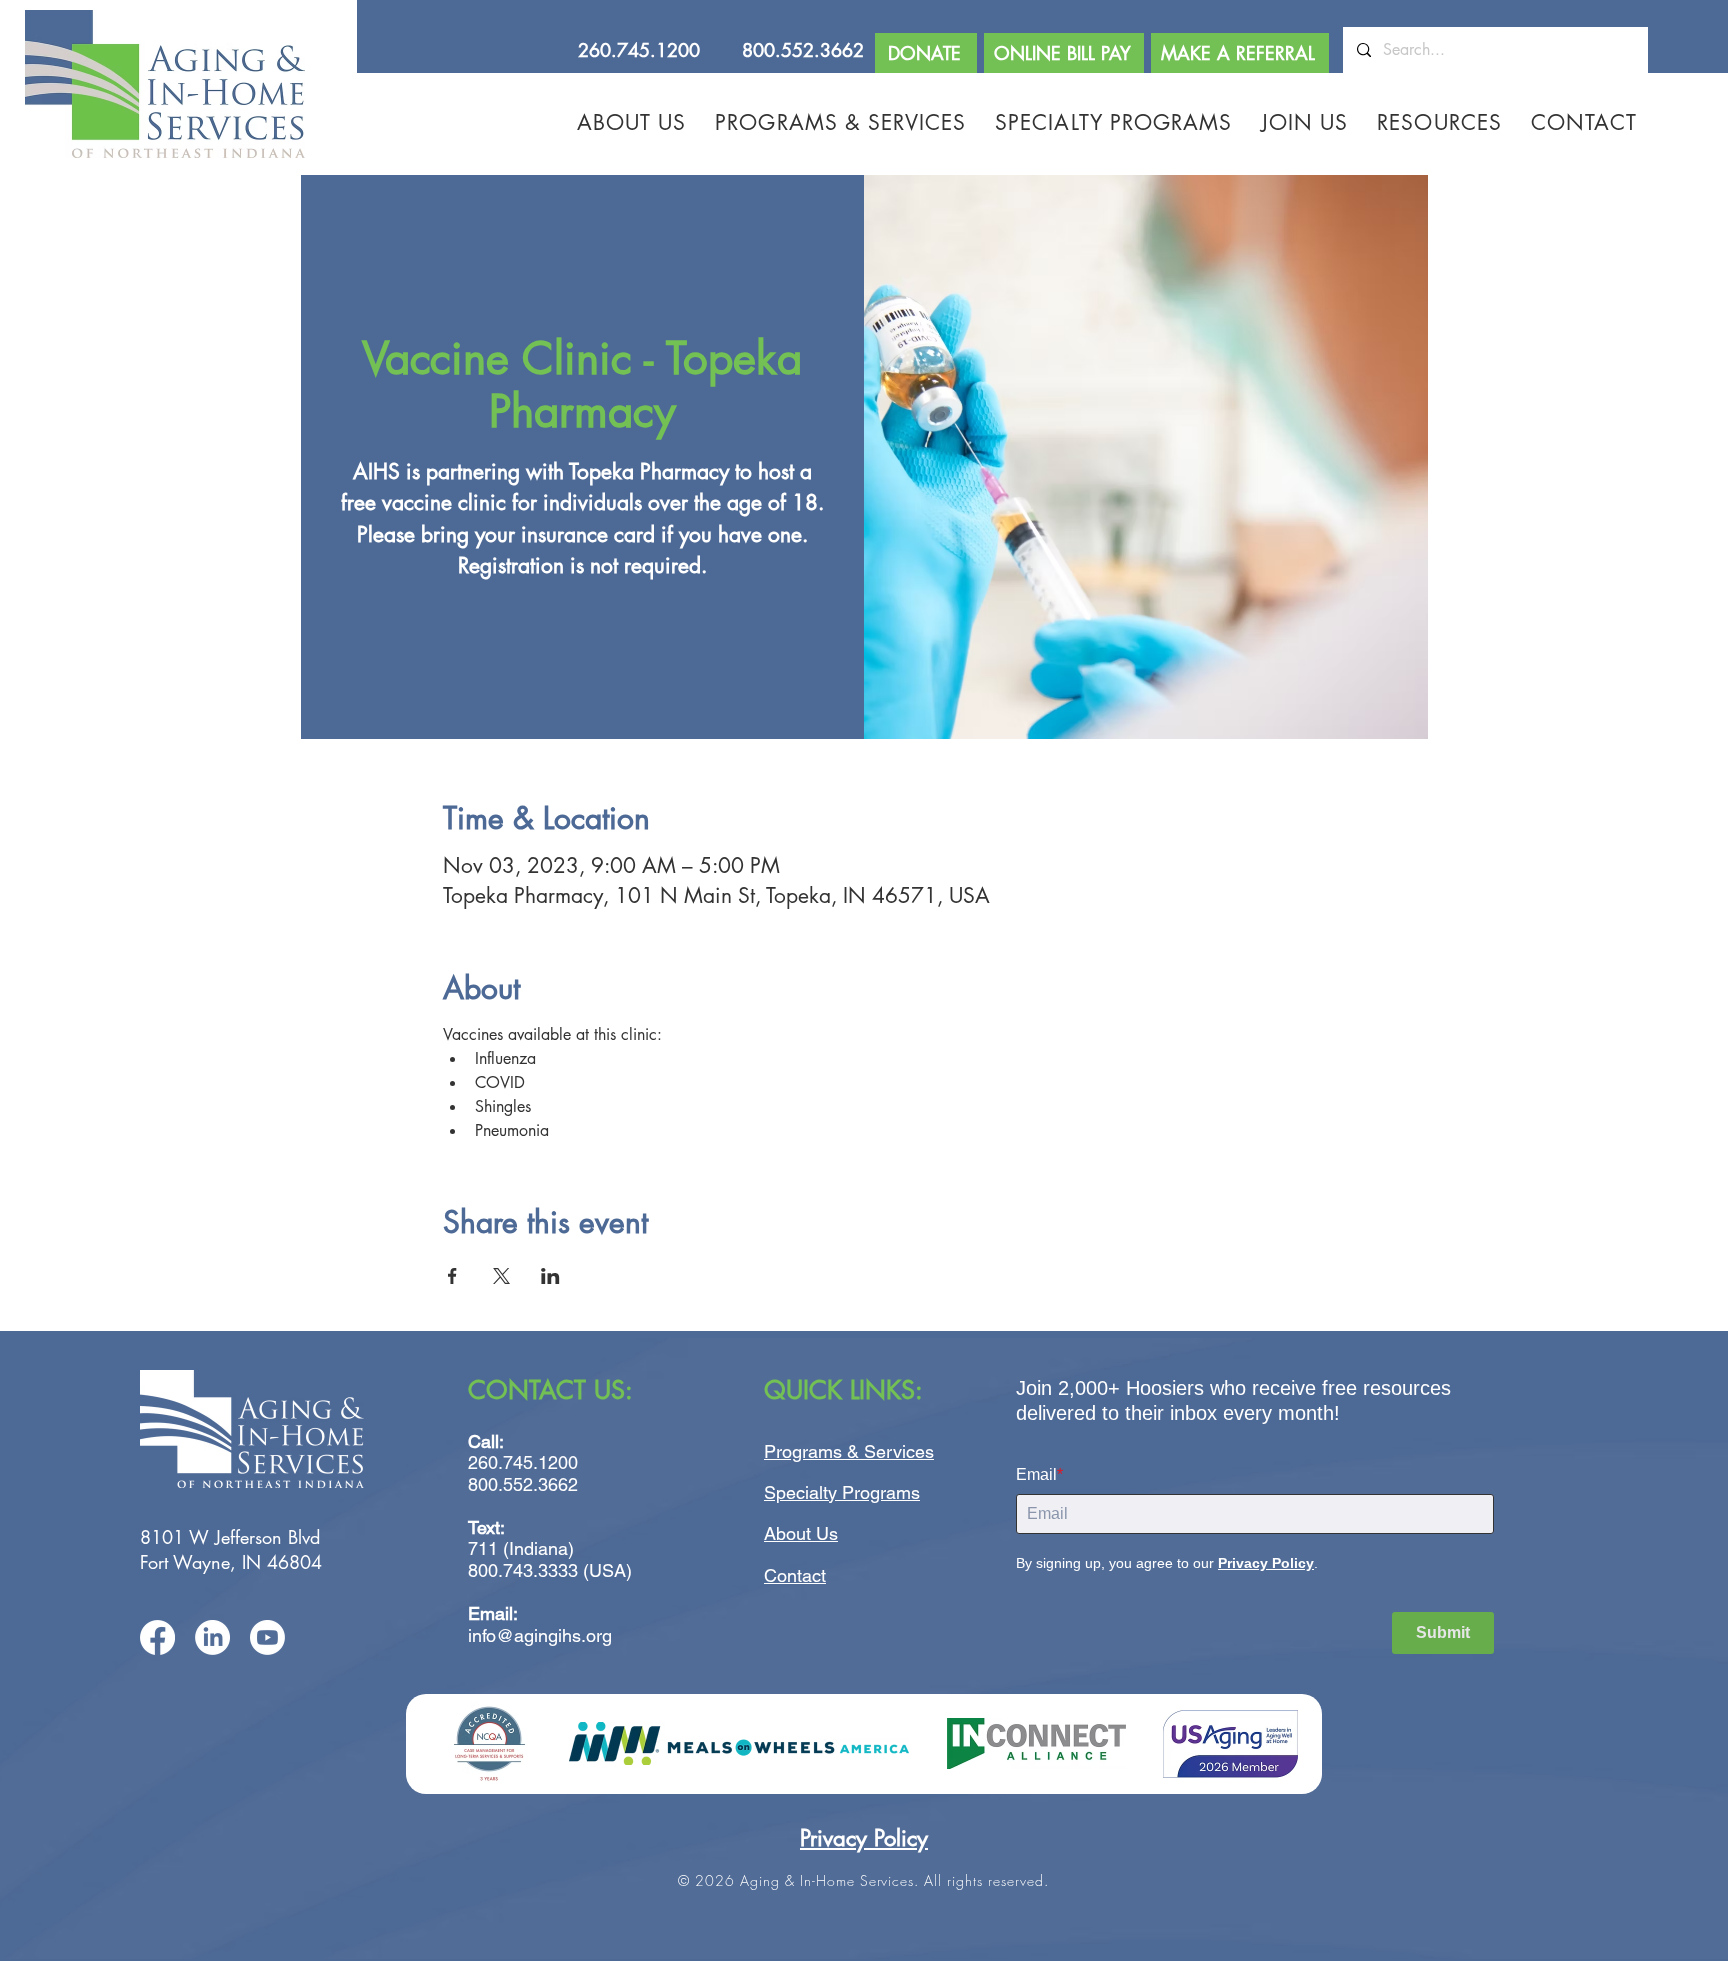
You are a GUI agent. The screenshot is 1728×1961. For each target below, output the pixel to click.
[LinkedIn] (212, 1637)
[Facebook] (157, 1637)
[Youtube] (267, 1637)
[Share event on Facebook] (452, 1276)
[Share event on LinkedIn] (550, 1276)
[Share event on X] (501, 1276)
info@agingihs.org (540, 1635)
